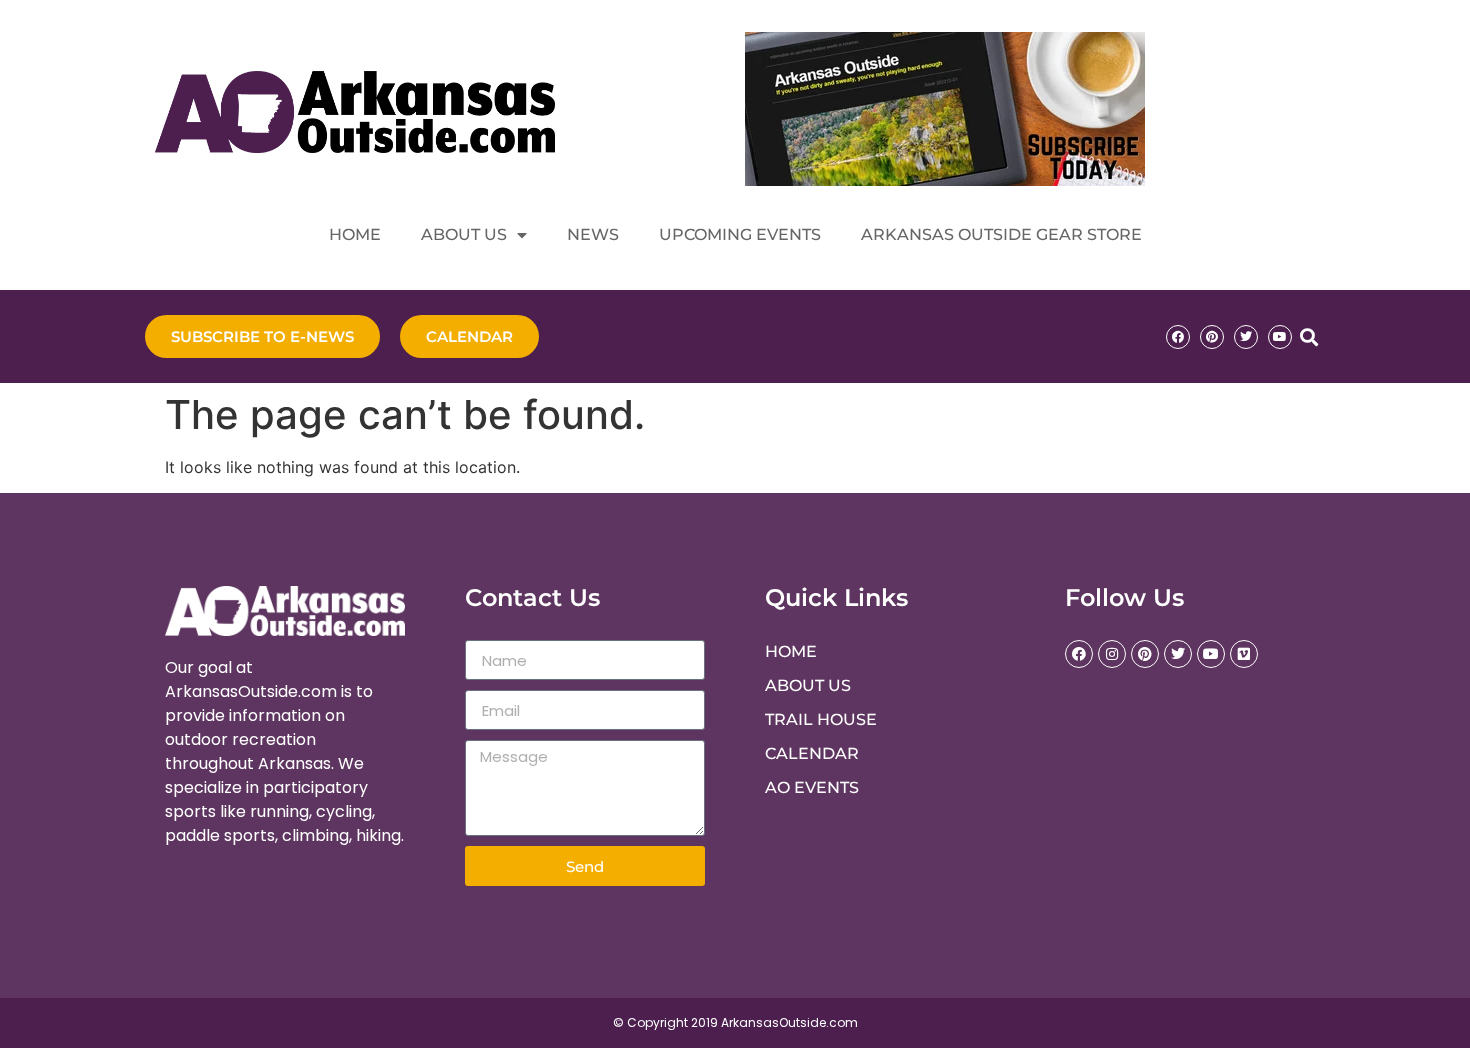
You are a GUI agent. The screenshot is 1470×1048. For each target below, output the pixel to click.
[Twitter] (1246, 337)
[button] (1308, 336)
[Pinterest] (1212, 337)
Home (355, 234)
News (593, 234)
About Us (464, 234)
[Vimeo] (1244, 654)
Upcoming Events (740, 234)
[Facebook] (1178, 337)
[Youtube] (1280, 337)
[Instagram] (1112, 654)
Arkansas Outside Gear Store (1001, 234)
